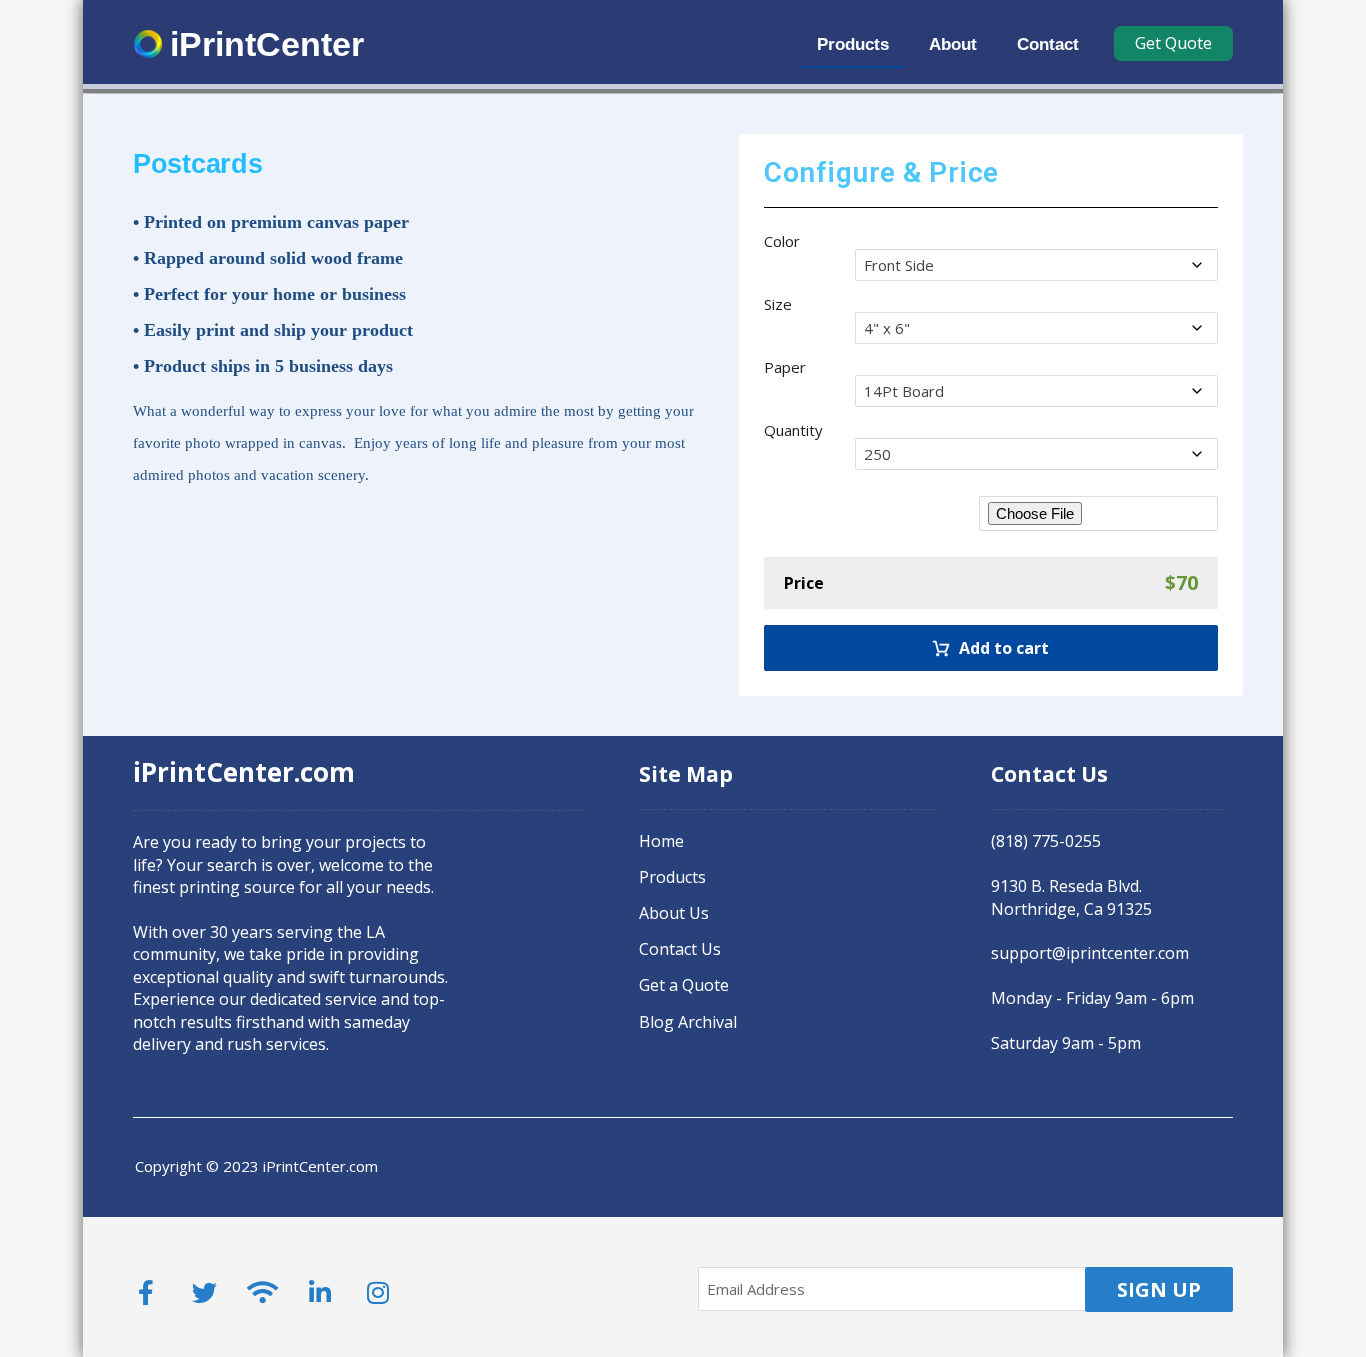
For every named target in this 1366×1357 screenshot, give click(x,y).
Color (782, 241)
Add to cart (1004, 648)
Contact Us (680, 949)
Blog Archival (688, 1022)
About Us (674, 913)
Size (778, 304)
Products (672, 877)
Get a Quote (684, 985)
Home (661, 841)
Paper (785, 367)
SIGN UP (1159, 1289)
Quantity (793, 430)
